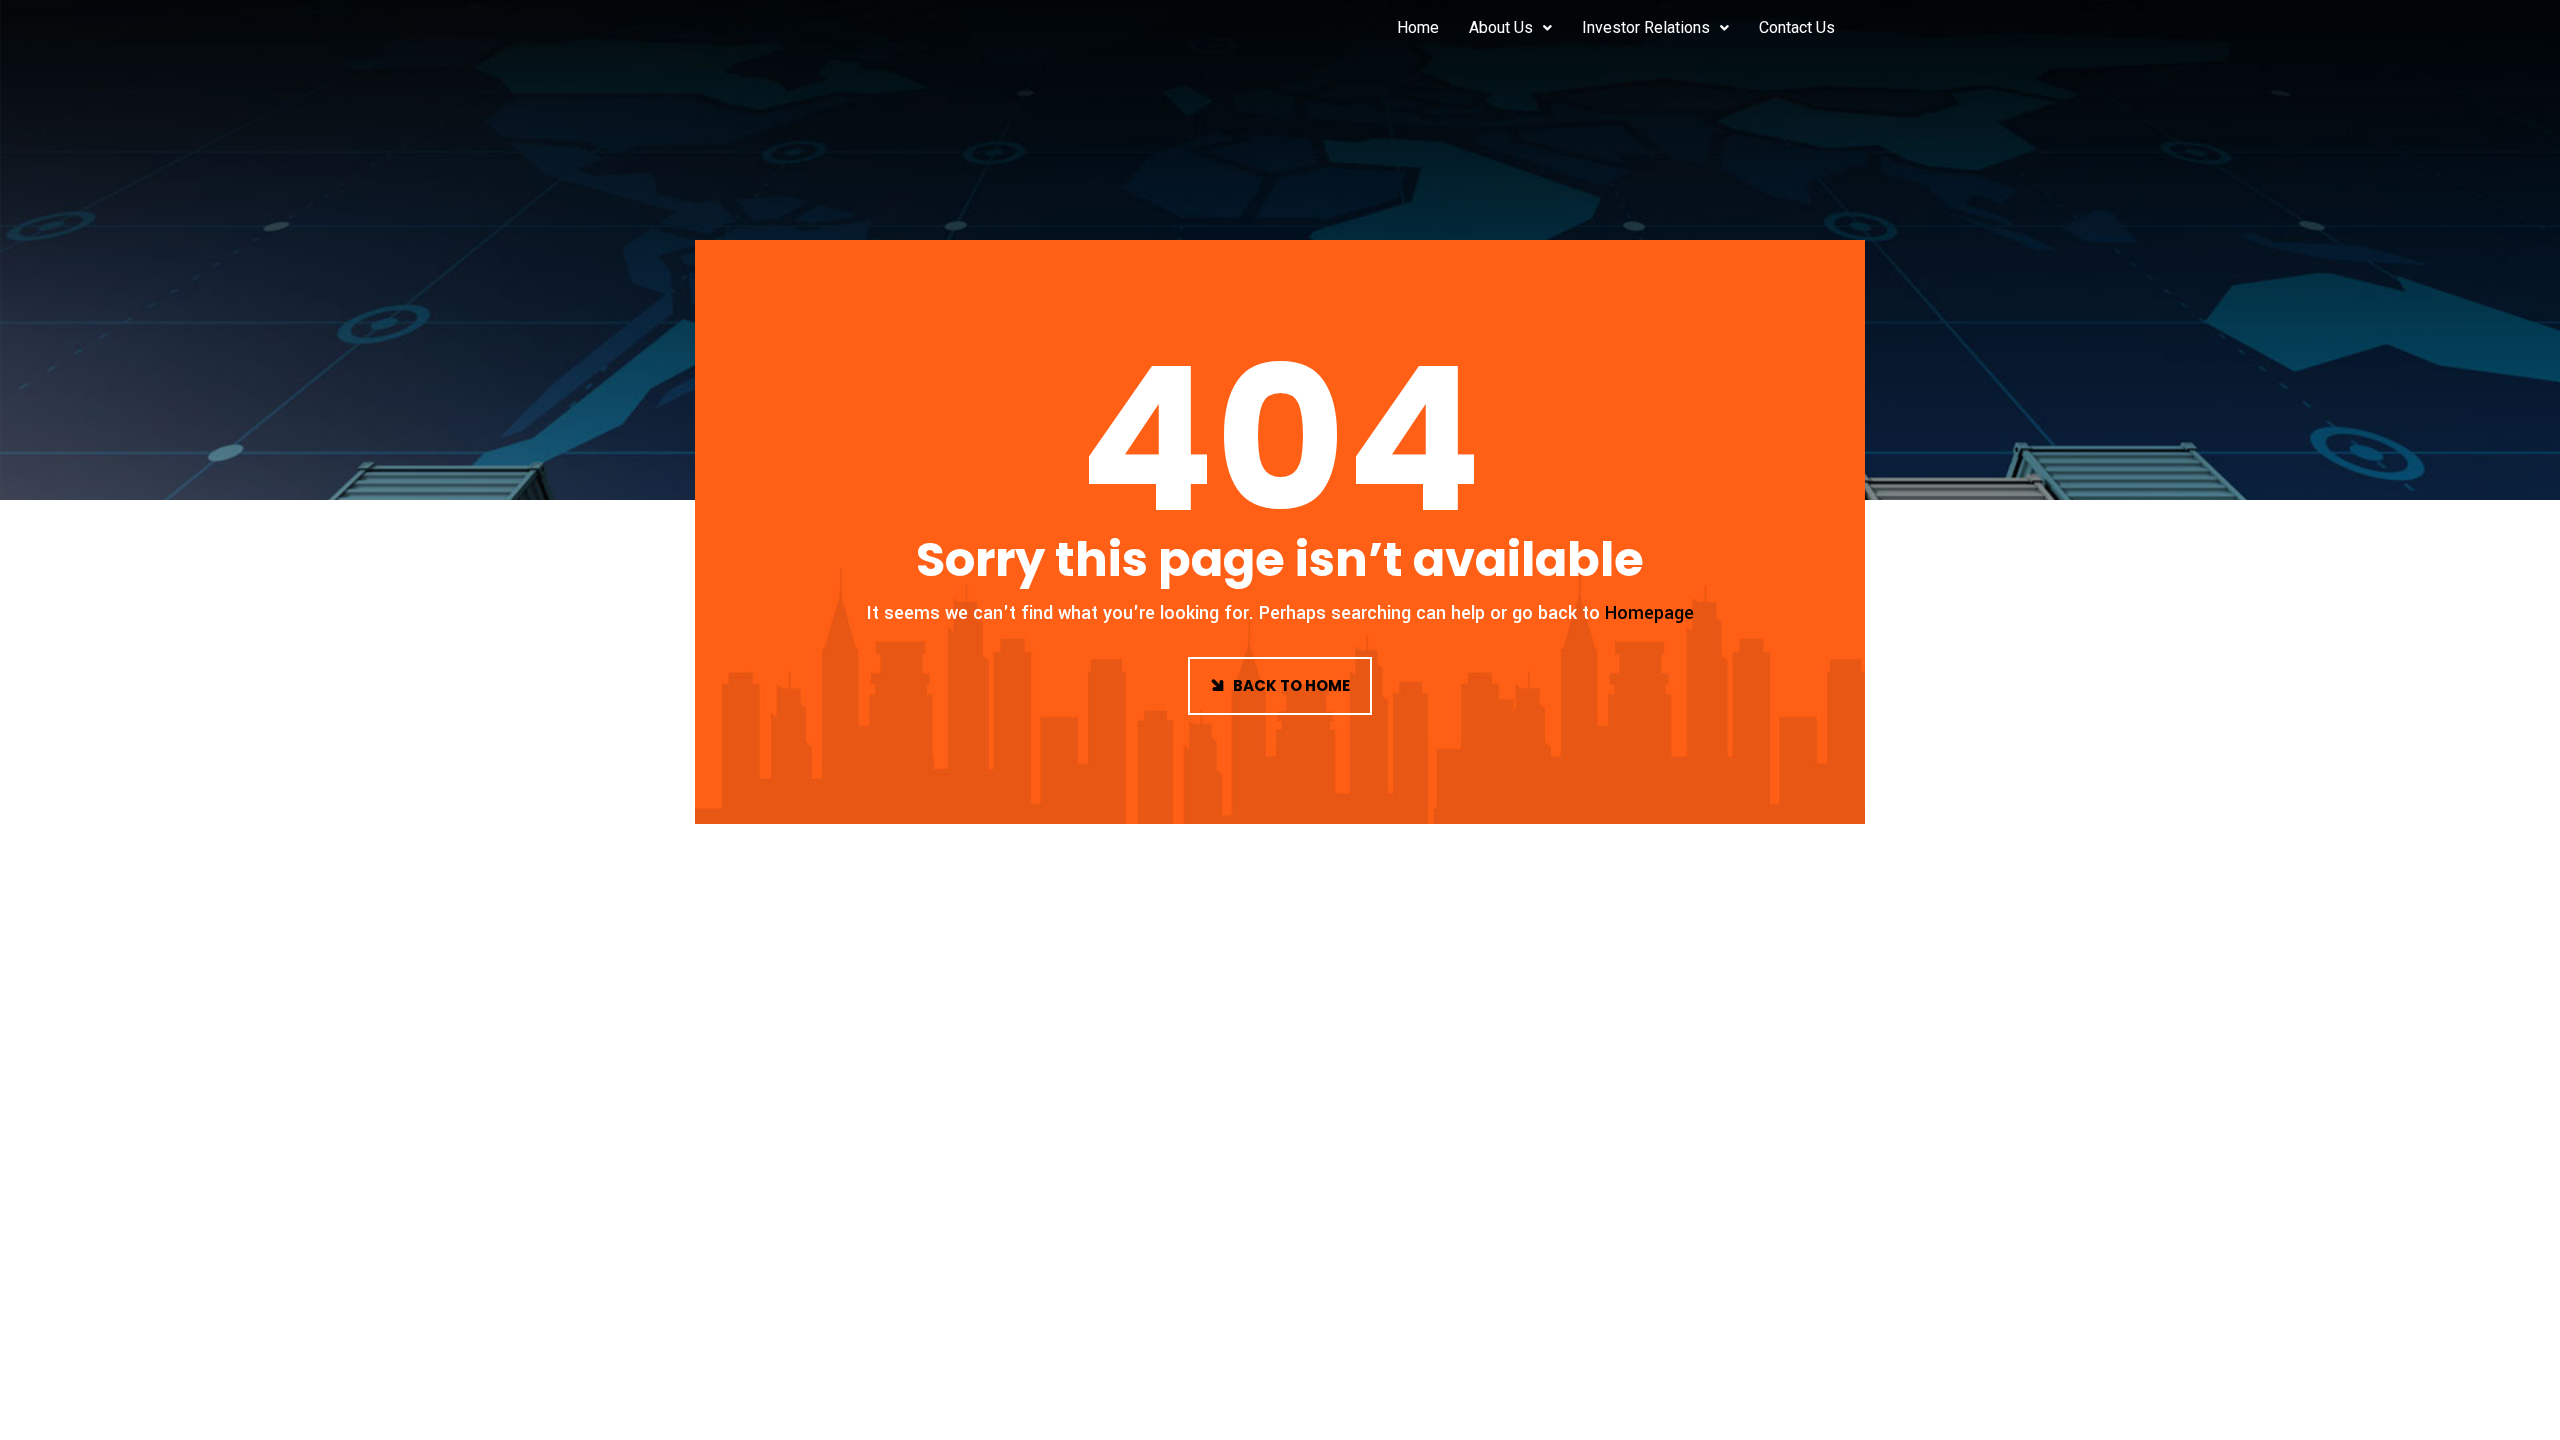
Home (1418, 27)
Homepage (1649, 613)
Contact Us (1797, 27)
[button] (1510, 28)
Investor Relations (1646, 27)
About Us (1501, 27)
